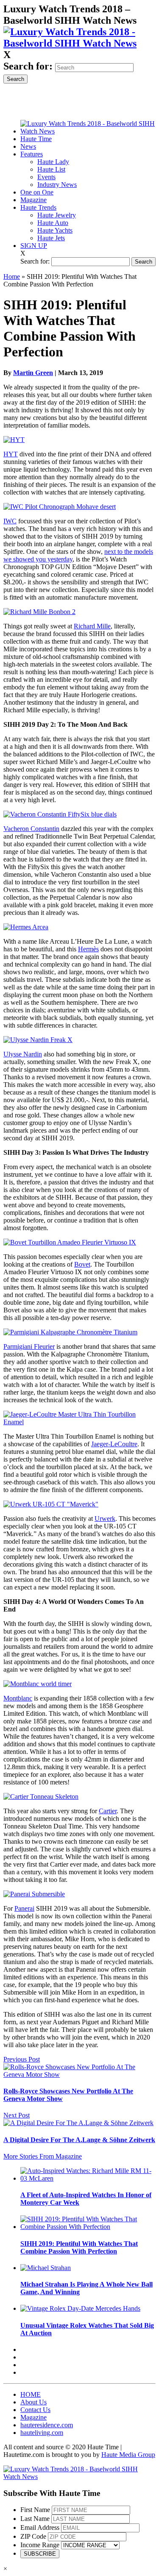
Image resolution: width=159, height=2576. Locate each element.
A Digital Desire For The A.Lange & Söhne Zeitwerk (79, 2140)
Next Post (17, 2115)
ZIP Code (33, 2536)
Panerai (24, 1908)
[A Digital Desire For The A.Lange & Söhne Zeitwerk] (78, 2123)
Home (12, 276)
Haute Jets (51, 238)
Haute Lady (53, 162)
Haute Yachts (55, 230)
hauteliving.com (42, 2433)
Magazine (33, 200)
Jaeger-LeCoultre (114, 1444)
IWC (10, 521)
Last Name (35, 2519)
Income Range (40, 2545)
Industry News (57, 185)
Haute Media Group (128, 2455)
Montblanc (18, 1698)
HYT (11, 454)
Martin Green (33, 373)
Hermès (88, 949)
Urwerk (105, 1519)
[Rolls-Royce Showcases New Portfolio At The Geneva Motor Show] (79, 2074)
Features (32, 154)
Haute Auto (53, 223)
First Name (35, 2510)
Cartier (108, 1811)
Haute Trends (38, 207)
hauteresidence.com (47, 2425)
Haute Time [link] (36, 139)
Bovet (82, 1264)
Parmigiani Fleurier (29, 1346)
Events (46, 177)
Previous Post (22, 2059)
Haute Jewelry (57, 215)
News (28, 146)
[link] (79, 43)
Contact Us (35, 2410)
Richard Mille (92, 626)
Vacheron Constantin (31, 829)
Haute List (51, 169)
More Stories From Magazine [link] (43, 2156)
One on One (37, 192)
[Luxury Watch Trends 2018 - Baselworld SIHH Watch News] (79, 2477)
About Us (33, 2402)
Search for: (28, 66)
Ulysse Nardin (23, 1054)
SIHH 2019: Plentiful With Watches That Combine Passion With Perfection (79, 2247)
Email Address (40, 2527)
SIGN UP (34, 246)
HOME (31, 2394)
